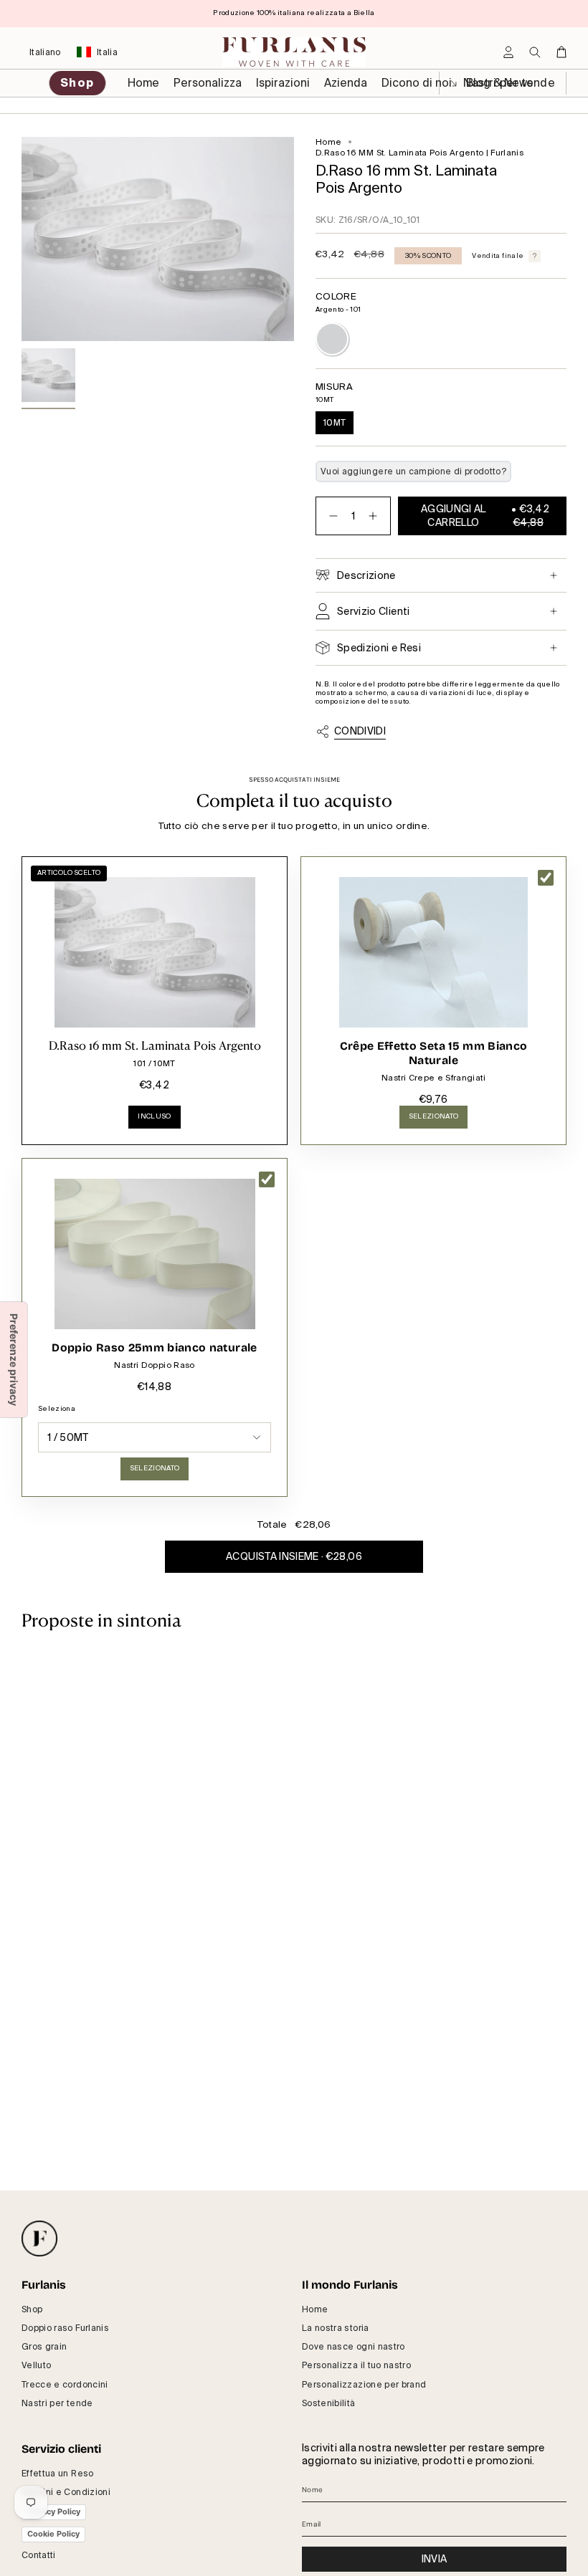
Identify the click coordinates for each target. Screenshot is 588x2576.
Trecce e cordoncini (65, 2385)
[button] (208, 83)
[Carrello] (561, 52)
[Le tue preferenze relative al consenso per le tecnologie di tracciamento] (14, 1360)
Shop (32, 2309)
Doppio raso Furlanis (65, 2328)
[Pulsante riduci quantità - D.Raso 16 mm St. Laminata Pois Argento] (331, 516)
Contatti (39, 2555)
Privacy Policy (54, 2512)
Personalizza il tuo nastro (356, 2365)
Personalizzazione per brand (364, 2385)
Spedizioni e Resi (379, 648)
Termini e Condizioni (66, 2492)
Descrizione (366, 575)
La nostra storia (336, 2328)
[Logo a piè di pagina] (39, 2239)
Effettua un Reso (58, 2474)
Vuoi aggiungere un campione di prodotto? (413, 471)
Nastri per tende (57, 2403)
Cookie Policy (53, 2534)
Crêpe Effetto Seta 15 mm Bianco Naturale (434, 1053)
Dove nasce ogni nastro (354, 2347)
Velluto (36, 2365)
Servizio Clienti (374, 611)
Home (328, 142)
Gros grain (44, 2347)
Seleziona (57, 1409)
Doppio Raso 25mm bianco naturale (154, 1347)
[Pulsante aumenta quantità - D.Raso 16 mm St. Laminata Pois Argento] (376, 516)
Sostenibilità (329, 2403)
